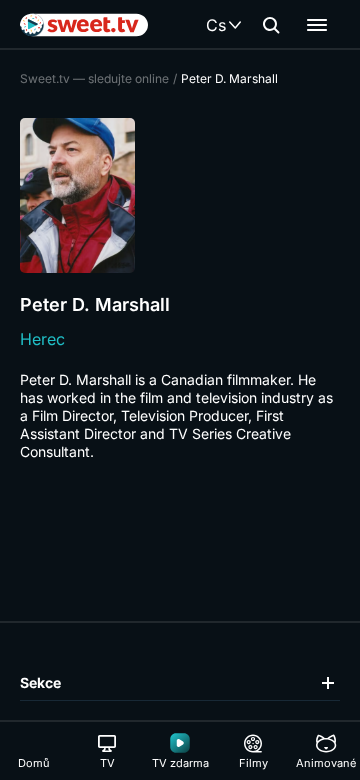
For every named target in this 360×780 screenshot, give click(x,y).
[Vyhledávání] (271, 25)
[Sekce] (317, 25)
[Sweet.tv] (84, 25)
